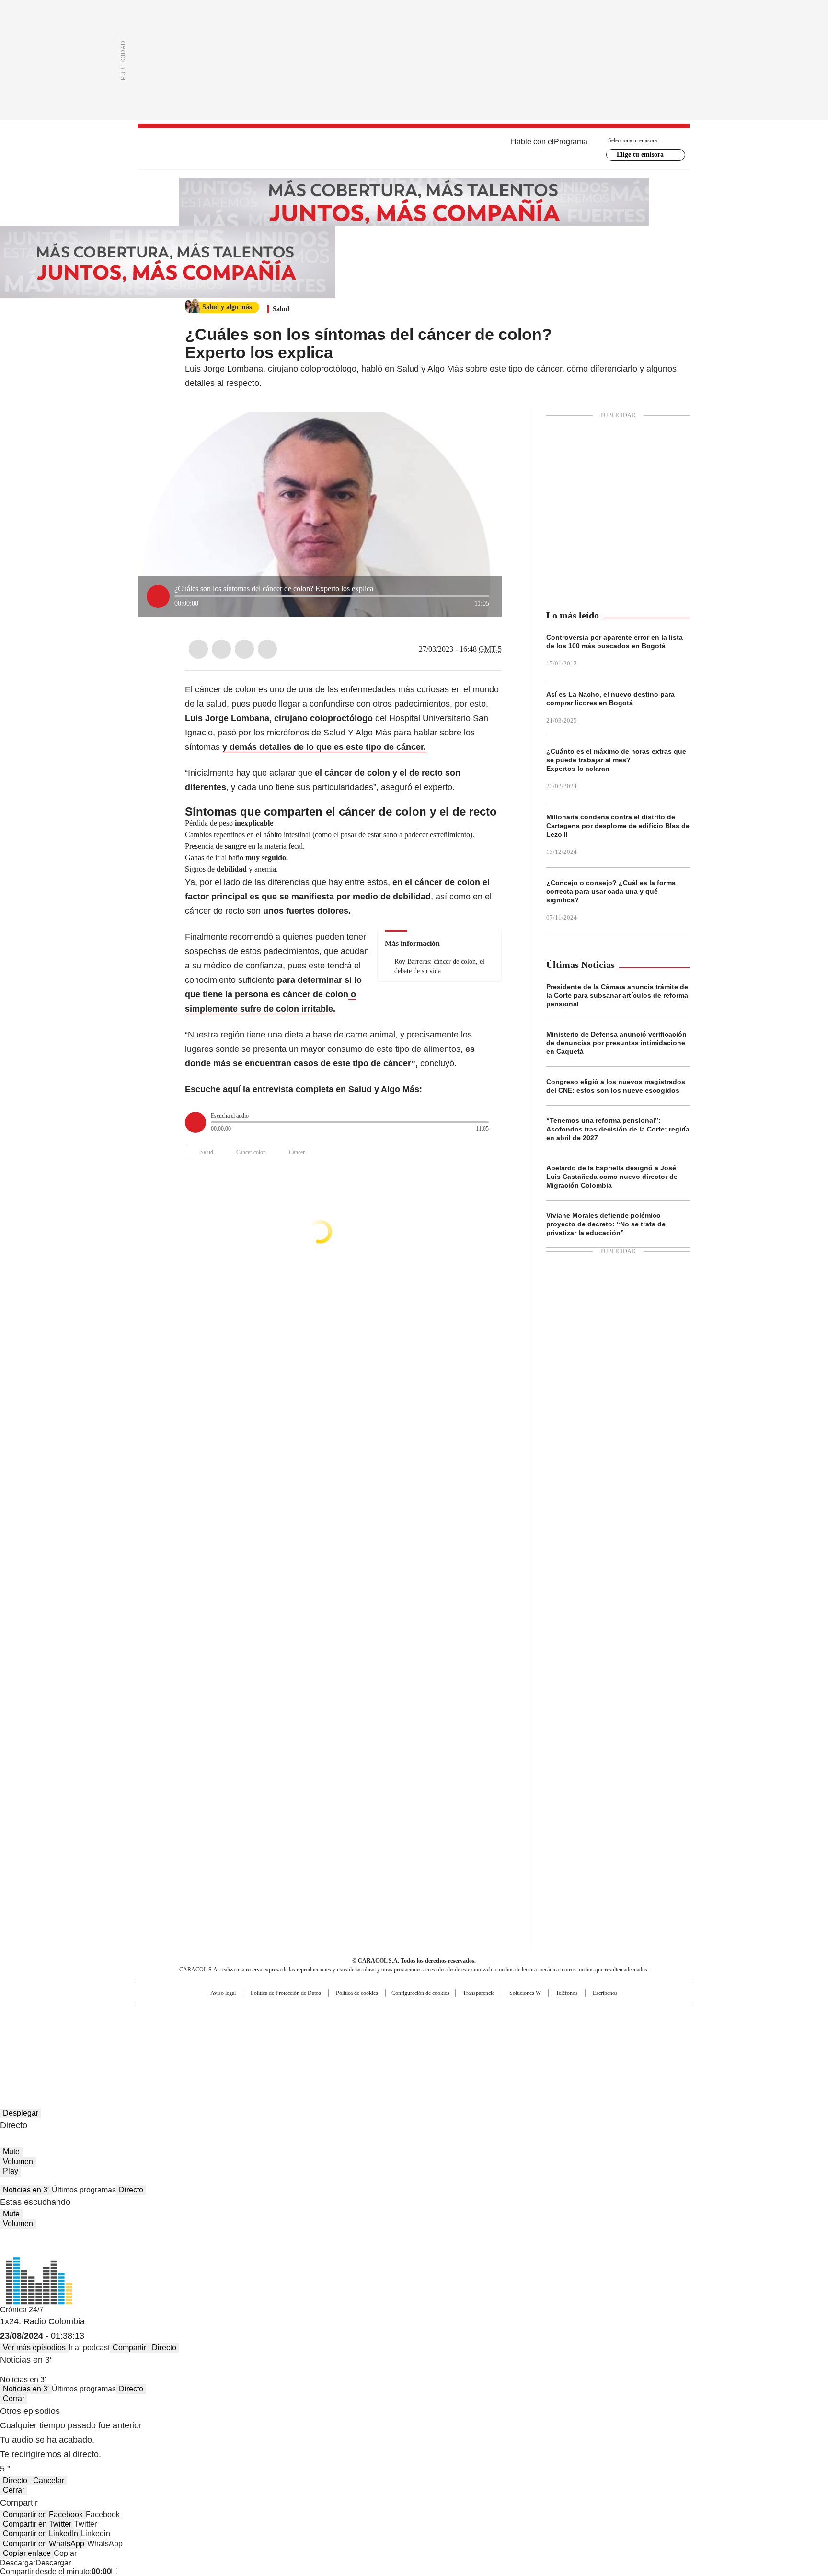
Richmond (297, 2045)
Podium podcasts (391, 2045)
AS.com (520, 2017)
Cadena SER (487, 2017)
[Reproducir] (158, 596)
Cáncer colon (251, 1152)
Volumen (18, 2162)
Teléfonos (567, 1993)
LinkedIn (244, 649)
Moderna (346, 2045)
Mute (11, 2151)
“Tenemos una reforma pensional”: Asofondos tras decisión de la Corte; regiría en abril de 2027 (618, 1129)
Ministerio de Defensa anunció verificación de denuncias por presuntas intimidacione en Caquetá (616, 1043)
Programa (571, 142)
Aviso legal (223, 1993)
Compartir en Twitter (37, 2524)
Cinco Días (433, 2032)
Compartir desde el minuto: (56, 2571)
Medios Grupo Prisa (219, 2049)
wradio (395, 2032)
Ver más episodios (34, 2348)
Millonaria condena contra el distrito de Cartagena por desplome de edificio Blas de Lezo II (618, 826)
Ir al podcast (89, 2348)
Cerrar (14, 2398)
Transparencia (479, 1993)
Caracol (587, 2017)
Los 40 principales (343, 2017)
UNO (366, 2032)
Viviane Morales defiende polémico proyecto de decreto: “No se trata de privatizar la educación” (606, 1224)
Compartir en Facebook (43, 2514)
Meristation (563, 2045)
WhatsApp (267, 649)
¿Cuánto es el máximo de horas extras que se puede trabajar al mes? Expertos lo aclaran (616, 760)
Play (11, 2171)
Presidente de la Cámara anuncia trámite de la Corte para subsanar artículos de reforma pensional (617, 995)
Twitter (221, 649)
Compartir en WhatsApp (44, 2544)
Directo (131, 2190)
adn (552, 2017)
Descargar (18, 2563)
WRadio (414, 149)
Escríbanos (605, 1993)
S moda (473, 2045)
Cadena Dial (468, 2032)
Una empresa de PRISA (219, 2026)
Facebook (198, 649)
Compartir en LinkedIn (40, 2534)
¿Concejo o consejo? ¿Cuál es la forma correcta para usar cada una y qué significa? (611, 891)
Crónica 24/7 (22, 2310)
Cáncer (297, 1152)
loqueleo (515, 2045)
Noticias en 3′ (26, 2190)
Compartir (129, 2348)
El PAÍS (301, 2017)
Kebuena (583, 2032)
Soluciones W (525, 1993)
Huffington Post (315, 2032)
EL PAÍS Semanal (503, 2032)
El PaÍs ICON (432, 2045)
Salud (281, 309)
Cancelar (49, 2480)
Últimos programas (84, 2190)
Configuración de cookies (420, 1993)
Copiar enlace (27, 2553)
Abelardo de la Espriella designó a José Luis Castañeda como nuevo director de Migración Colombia (612, 1177)
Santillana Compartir (441, 2017)
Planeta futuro (543, 2032)
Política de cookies (357, 1993)
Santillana (388, 2017)
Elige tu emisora (640, 155)
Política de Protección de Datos (286, 1993)
